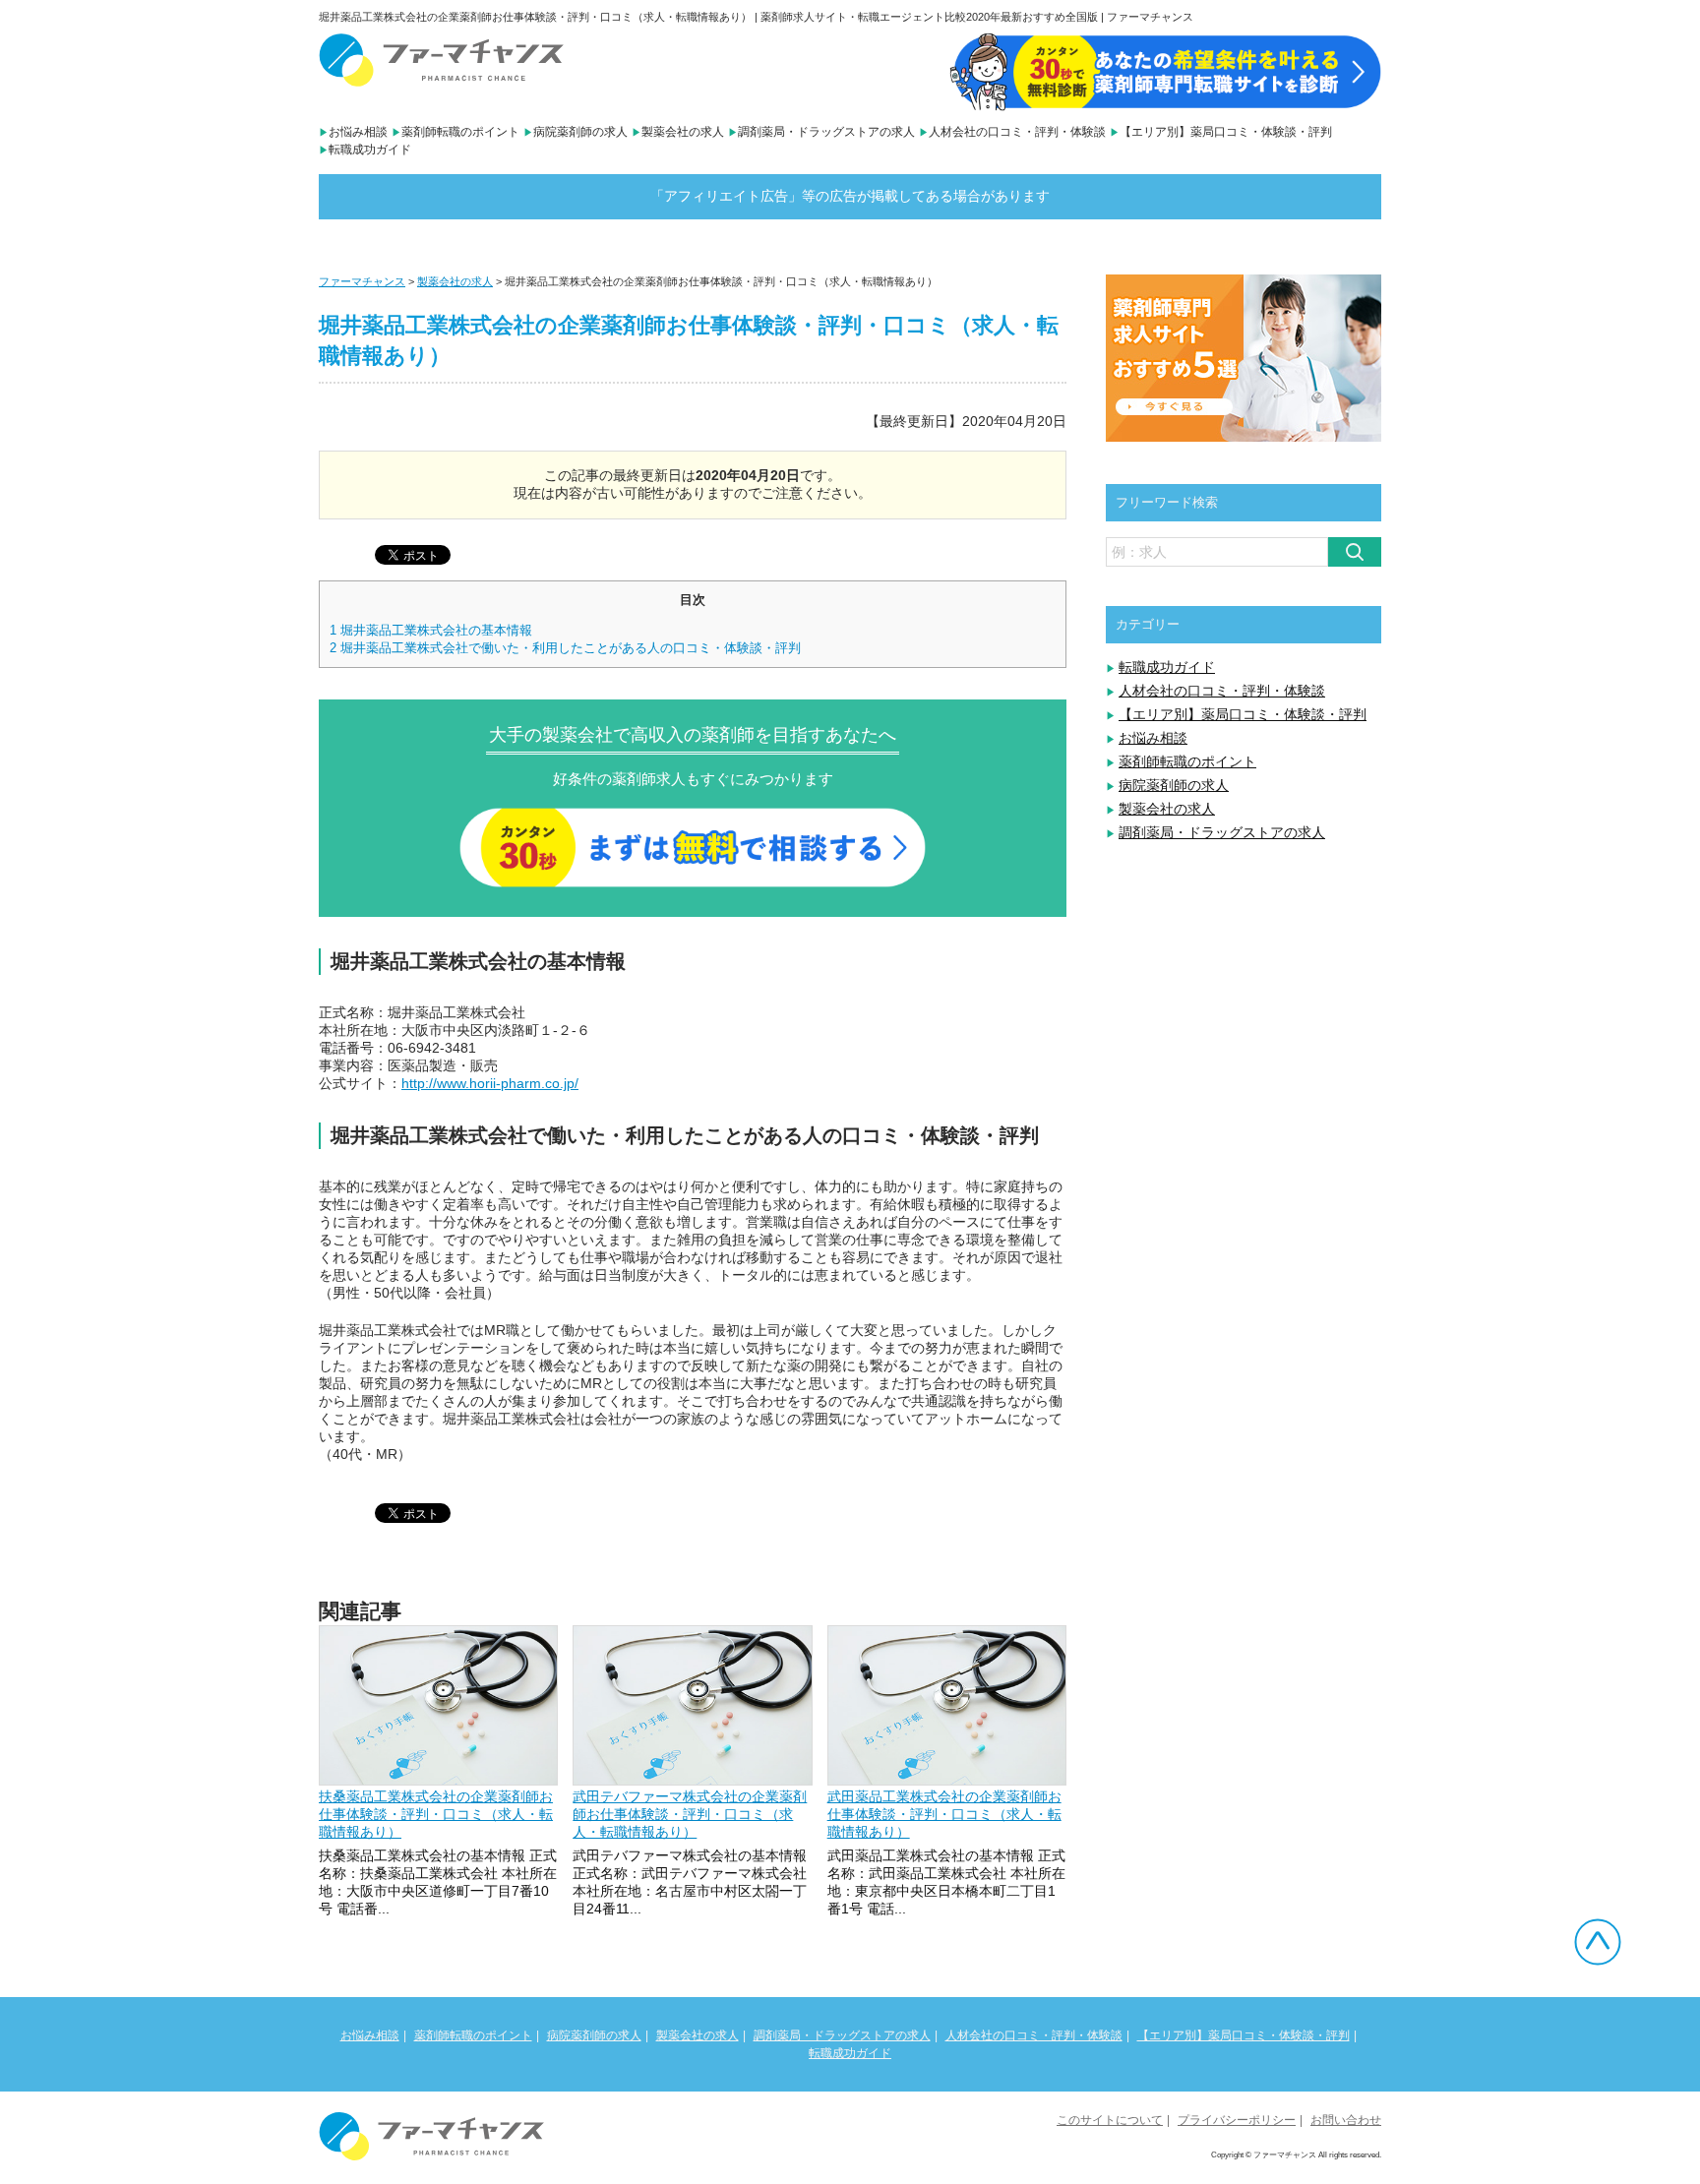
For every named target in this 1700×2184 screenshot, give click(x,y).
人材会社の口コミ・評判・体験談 (1017, 132)
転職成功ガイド (370, 150)
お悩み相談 (358, 132)
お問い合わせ (1346, 2120)
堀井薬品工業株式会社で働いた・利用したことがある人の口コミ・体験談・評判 (565, 648)
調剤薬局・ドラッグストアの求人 (826, 132)
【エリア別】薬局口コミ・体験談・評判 (1226, 132)
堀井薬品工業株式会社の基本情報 (431, 630)
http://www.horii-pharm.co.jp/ (490, 1083)
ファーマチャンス (362, 281)
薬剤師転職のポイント (460, 132)
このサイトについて (1110, 2120)
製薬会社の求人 (683, 132)
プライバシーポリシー (1237, 2120)
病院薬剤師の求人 (580, 132)
